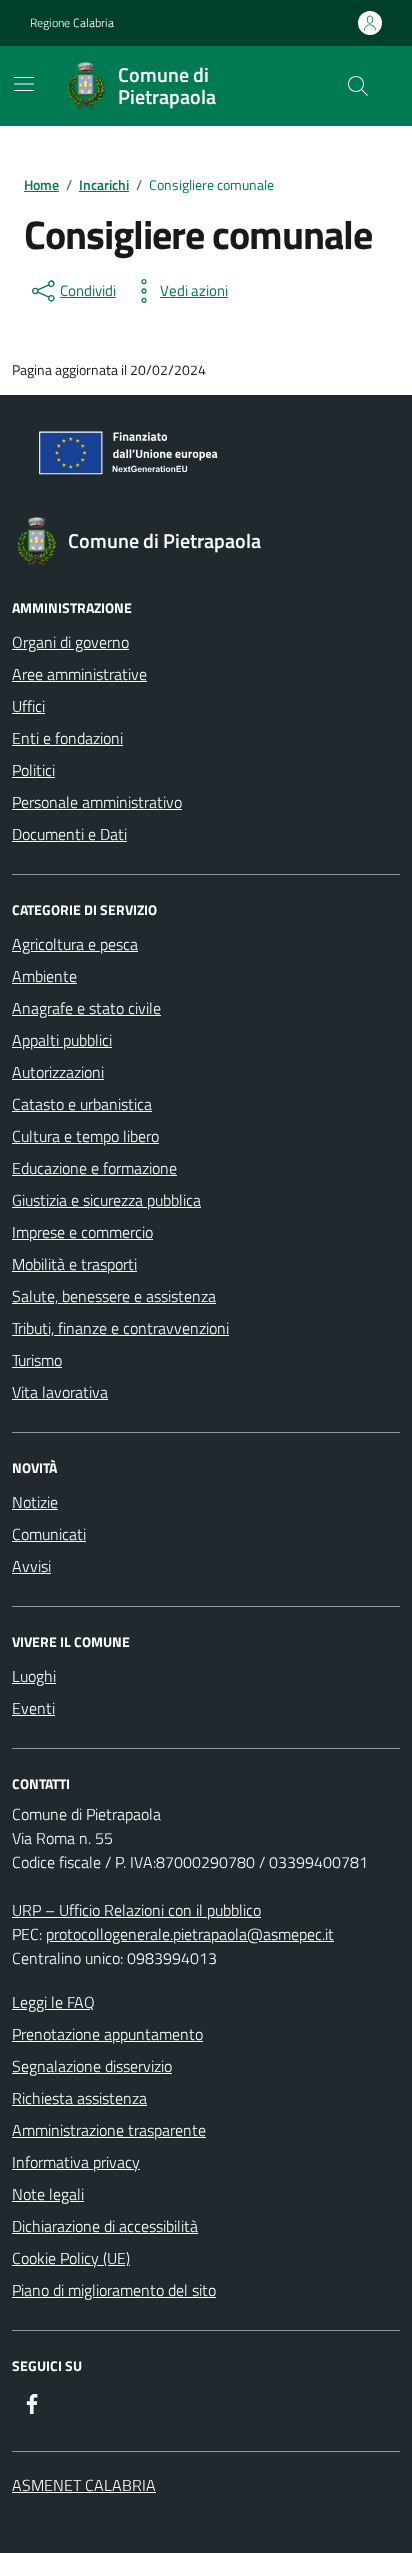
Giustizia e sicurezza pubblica (106, 1200)
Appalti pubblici (62, 1040)
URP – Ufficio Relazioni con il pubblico (136, 1910)
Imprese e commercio (82, 1232)
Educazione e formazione (94, 1168)
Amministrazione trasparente (109, 2130)
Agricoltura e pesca (75, 944)
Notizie (35, 1502)
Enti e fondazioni (67, 738)
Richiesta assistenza (79, 2098)
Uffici (28, 706)
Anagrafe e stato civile (86, 1008)
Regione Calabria (72, 23)
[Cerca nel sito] (358, 86)
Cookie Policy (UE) (71, 2258)
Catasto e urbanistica (82, 1104)
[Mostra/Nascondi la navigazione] (24, 84)
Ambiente (44, 976)
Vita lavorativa (60, 1392)
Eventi (33, 1708)
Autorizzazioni (58, 1072)
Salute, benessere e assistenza (114, 1296)
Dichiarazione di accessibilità (105, 2226)
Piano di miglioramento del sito (114, 2290)
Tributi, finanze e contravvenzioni (120, 1328)
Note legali (48, 2194)
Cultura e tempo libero (85, 1136)
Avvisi (31, 1566)
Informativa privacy (76, 2162)
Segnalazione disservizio (92, 2066)
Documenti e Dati (69, 834)
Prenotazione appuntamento (107, 2034)
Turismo (37, 1360)
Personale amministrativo (97, 802)
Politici (33, 770)
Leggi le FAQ (53, 2002)
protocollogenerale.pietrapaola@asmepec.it (190, 1934)
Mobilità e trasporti (74, 1264)
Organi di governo (70, 642)
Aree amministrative (79, 674)
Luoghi (34, 1676)
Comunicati (49, 1534)
